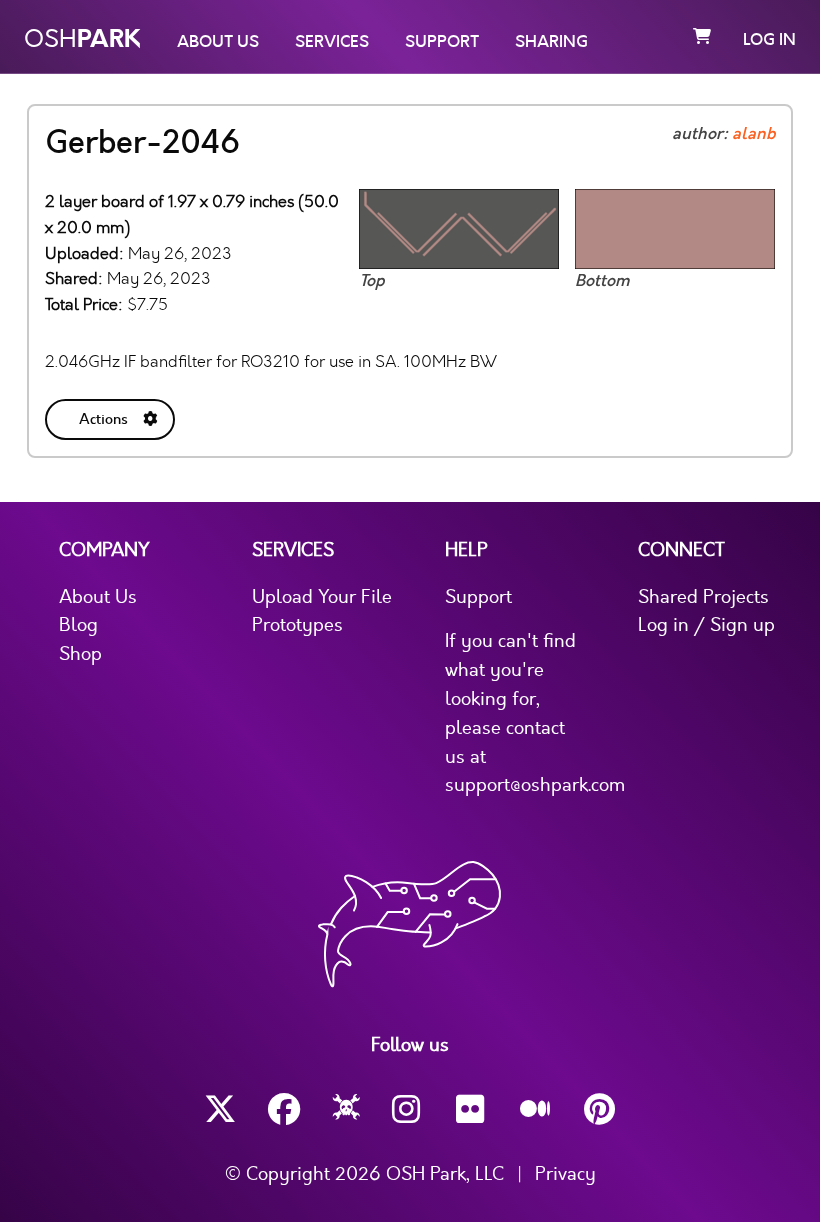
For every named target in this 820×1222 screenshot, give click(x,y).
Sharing (551, 42)
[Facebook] (284, 1109)
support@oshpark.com (535, 785)
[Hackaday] (346, 1110)
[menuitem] (112, 415)
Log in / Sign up (706, 625)
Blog (78, 625)
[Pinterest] (600, 1109)
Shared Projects (703, 597)
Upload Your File (322, 597)
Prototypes (297, 625)
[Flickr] (472, 1109)
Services (332, 42)
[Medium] (536, 1110)
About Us (218, 42)
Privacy (565, 1174)
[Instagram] (408, 1109)
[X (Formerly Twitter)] (220, 1109)
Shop (80, 654)
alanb (753, 134)
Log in (769, 40)
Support (442, 42)
